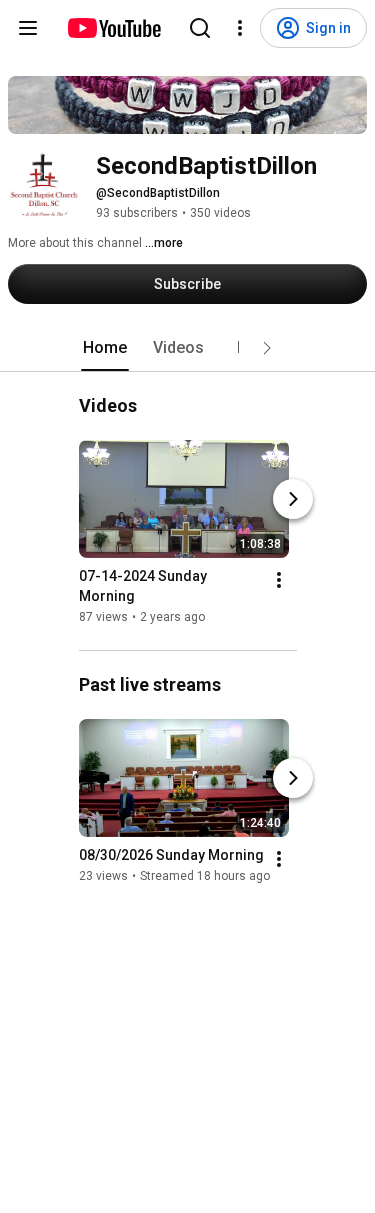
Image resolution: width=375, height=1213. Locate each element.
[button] (267, 348)
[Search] (200, 28)
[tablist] (188, 348)
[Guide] (28, 28)
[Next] (293, 499)
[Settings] (240, 28)
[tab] (105, 348)
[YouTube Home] (113, 28)
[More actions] (279, 580)
